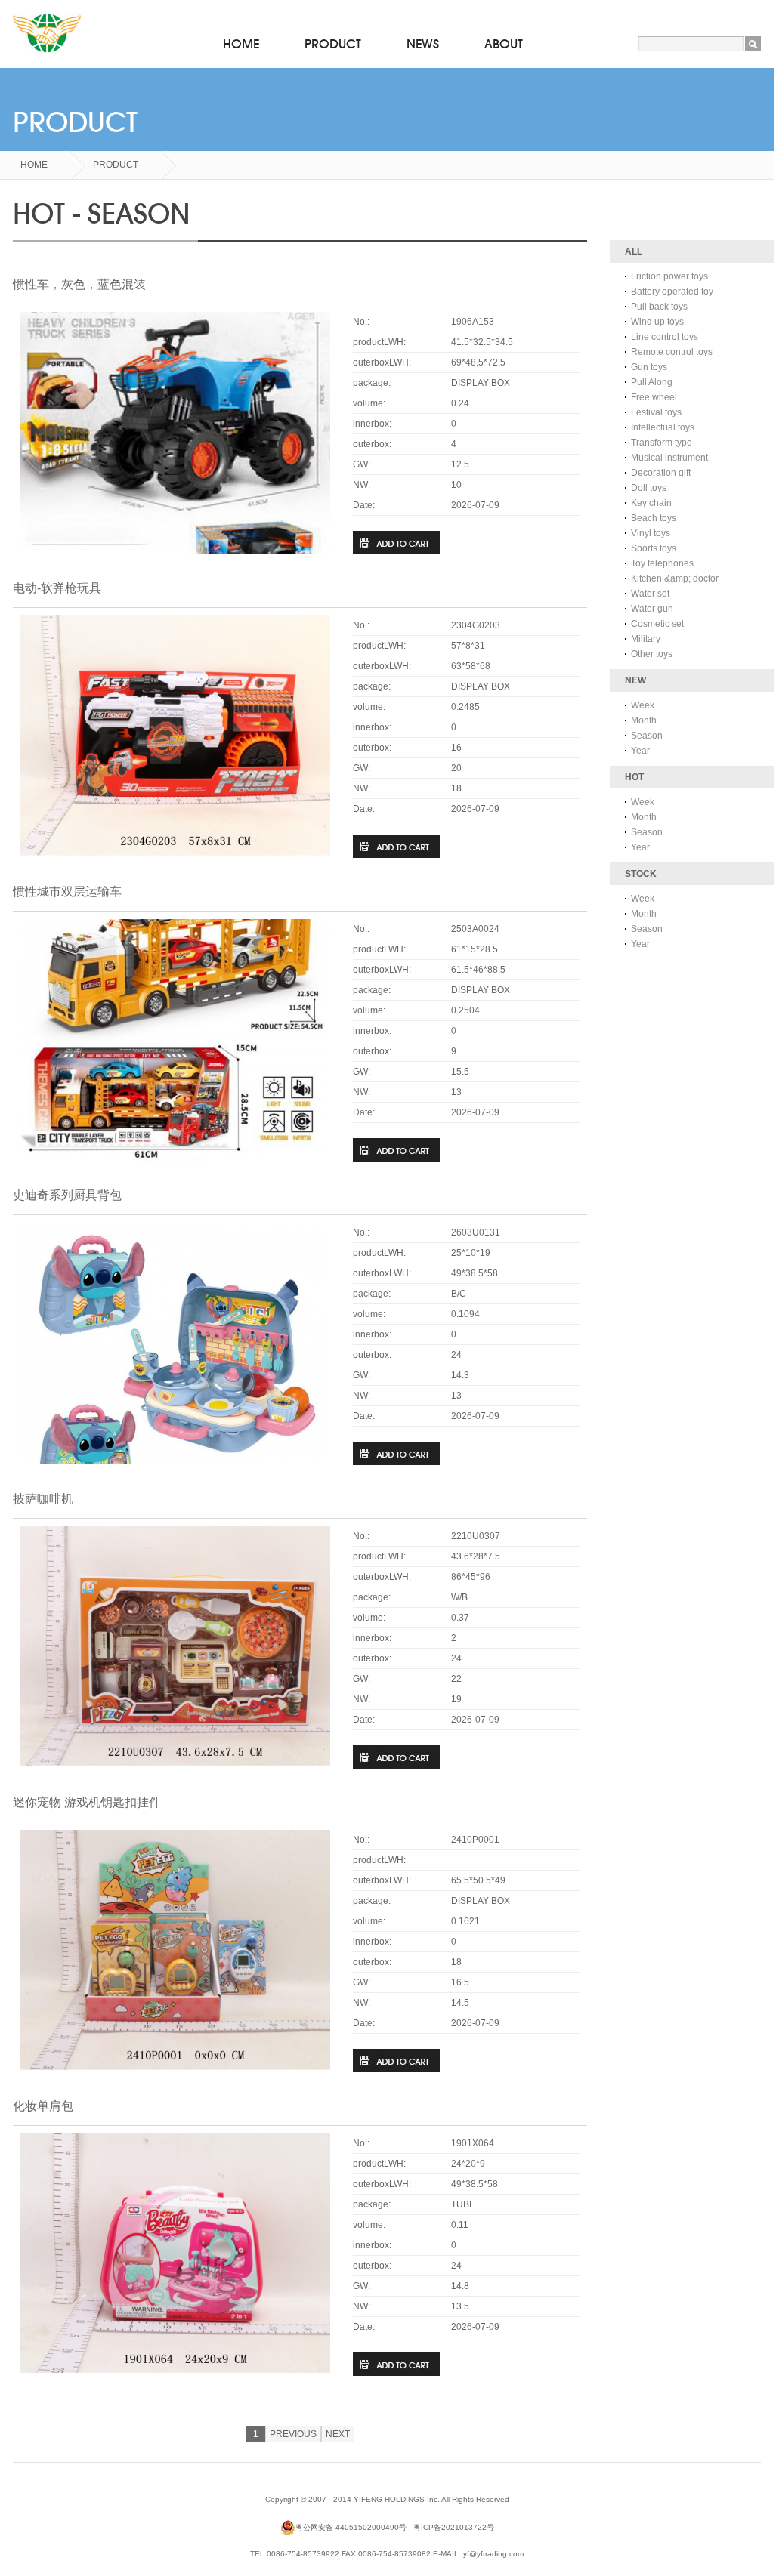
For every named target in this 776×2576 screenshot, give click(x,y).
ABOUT (504, 44)
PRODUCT (333, 44)
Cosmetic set (657, 624)
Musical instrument (669, 458)
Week (643, 705)
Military (646, 639)
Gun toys (649, 367)
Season (647, 736)
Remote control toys (672, 352)
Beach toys (654, 518)
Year (640, 751)
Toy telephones (662, 563)
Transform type (662, 443)
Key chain (651, 503)
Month (644, 720)
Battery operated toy (672, 292)
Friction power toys (669, 276)
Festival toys (656, 412)
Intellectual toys (663, 427)
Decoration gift (661, 473)
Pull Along (652, 382)
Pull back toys (659, 307)
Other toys (652, 654)
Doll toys (649, 488)
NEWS (423, 44)
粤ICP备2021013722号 (454, 2527)
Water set (650, 594)
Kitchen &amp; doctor (675, 578)
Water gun (652, 609)
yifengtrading (47, 34)
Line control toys (665, 337)
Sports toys (654, 548)
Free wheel (654, 397)
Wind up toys (657, 322)
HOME (241, 44)
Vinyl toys (651, 533)
